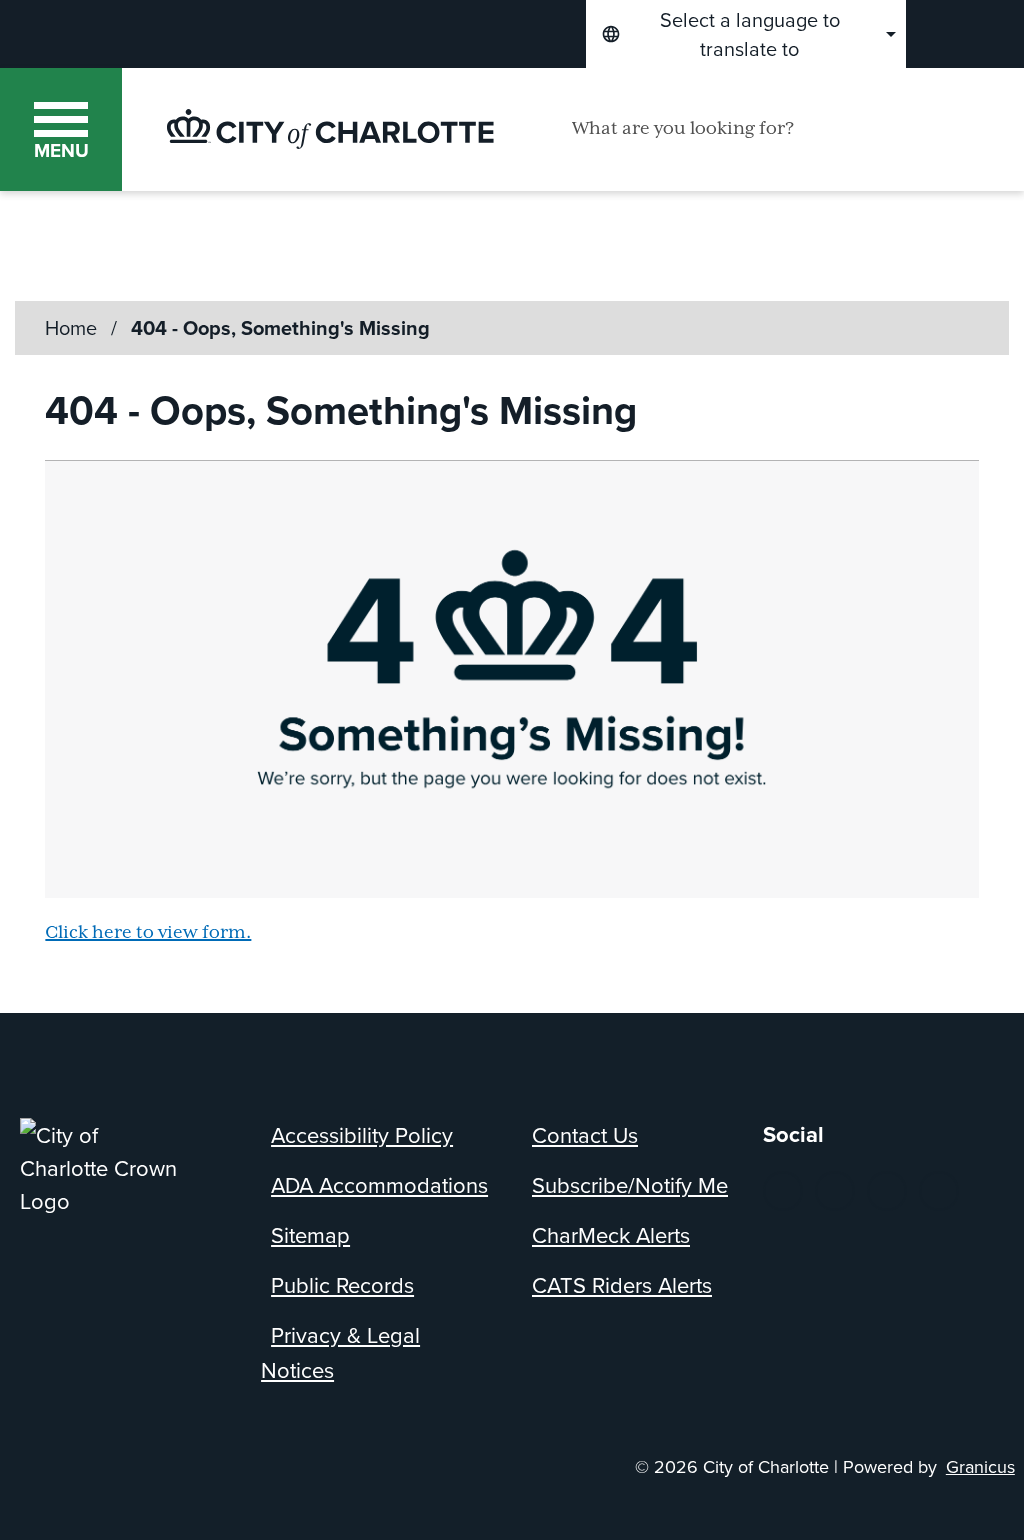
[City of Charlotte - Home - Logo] (330, 129)
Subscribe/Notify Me (630, 1184)
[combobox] (746, 34)
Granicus (980, 1466)
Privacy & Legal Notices (340, 1352)
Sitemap (310, 1234)
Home (71, 327)
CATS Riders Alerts (622, 1284)
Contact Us (585, 1134)
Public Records (342, 1284)
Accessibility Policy (362, 1134)
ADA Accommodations (379, 1184)
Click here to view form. (148, 933)
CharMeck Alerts (611, 1234)
